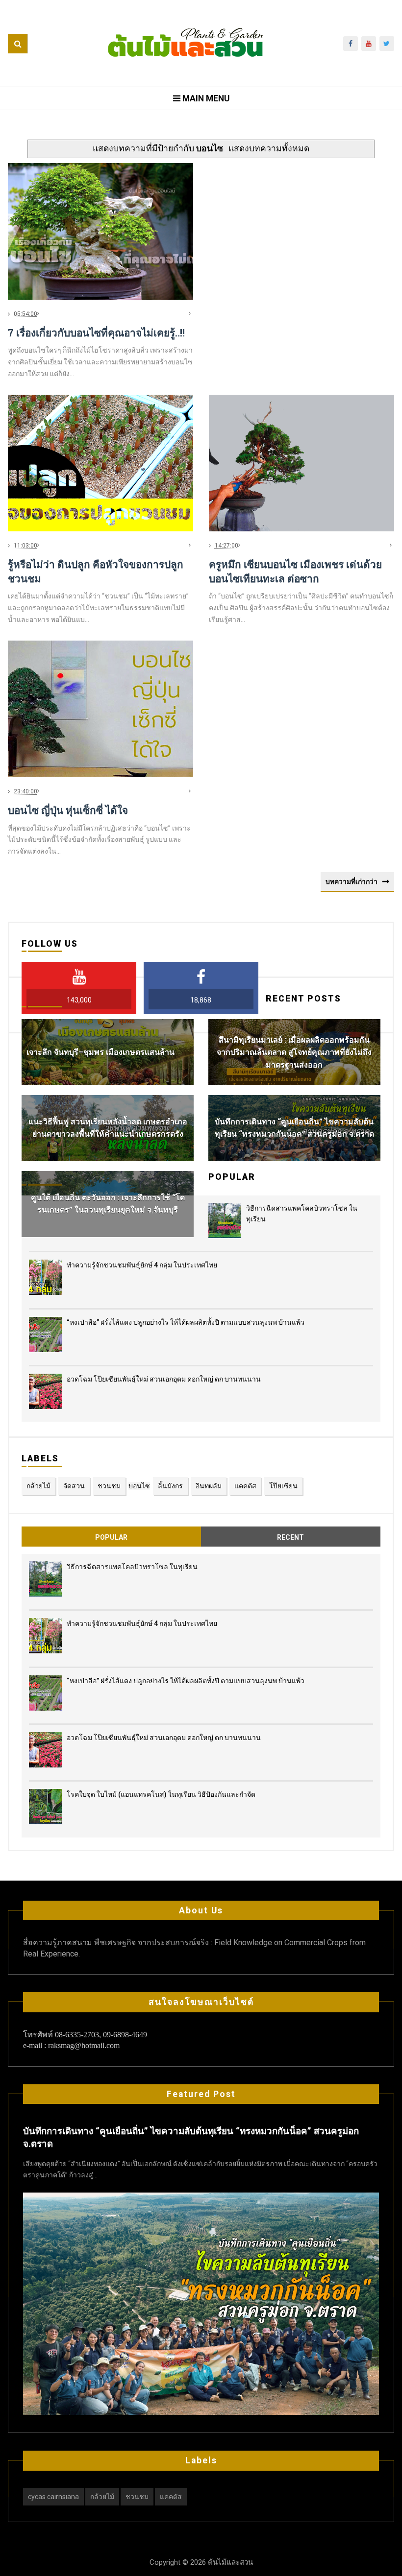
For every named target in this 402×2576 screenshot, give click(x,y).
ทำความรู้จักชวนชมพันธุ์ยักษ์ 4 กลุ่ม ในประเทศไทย (142, 1265)
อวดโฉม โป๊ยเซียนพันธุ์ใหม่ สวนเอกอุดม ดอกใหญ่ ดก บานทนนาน (164, 1379)
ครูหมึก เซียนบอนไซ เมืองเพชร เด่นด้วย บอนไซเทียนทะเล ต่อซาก (295, 571)
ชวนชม (109, 1486)
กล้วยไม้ (38, 1486)
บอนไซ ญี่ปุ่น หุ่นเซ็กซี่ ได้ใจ (68, 810)
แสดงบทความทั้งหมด (269, 148)
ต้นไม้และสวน (229, 2562)
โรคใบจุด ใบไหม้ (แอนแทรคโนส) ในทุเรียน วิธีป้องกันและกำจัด (161, 1794)
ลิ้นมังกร (170, 1486)
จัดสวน (74, 1486)
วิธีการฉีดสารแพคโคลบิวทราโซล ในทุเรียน (132, 1567)
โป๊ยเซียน (283, 1486)
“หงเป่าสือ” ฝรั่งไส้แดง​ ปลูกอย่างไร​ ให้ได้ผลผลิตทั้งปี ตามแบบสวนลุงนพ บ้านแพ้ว (186, 1322)
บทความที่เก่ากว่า (352, 882)
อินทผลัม (209, 1486)
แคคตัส (245, 1486)
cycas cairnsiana (53, 2497)
